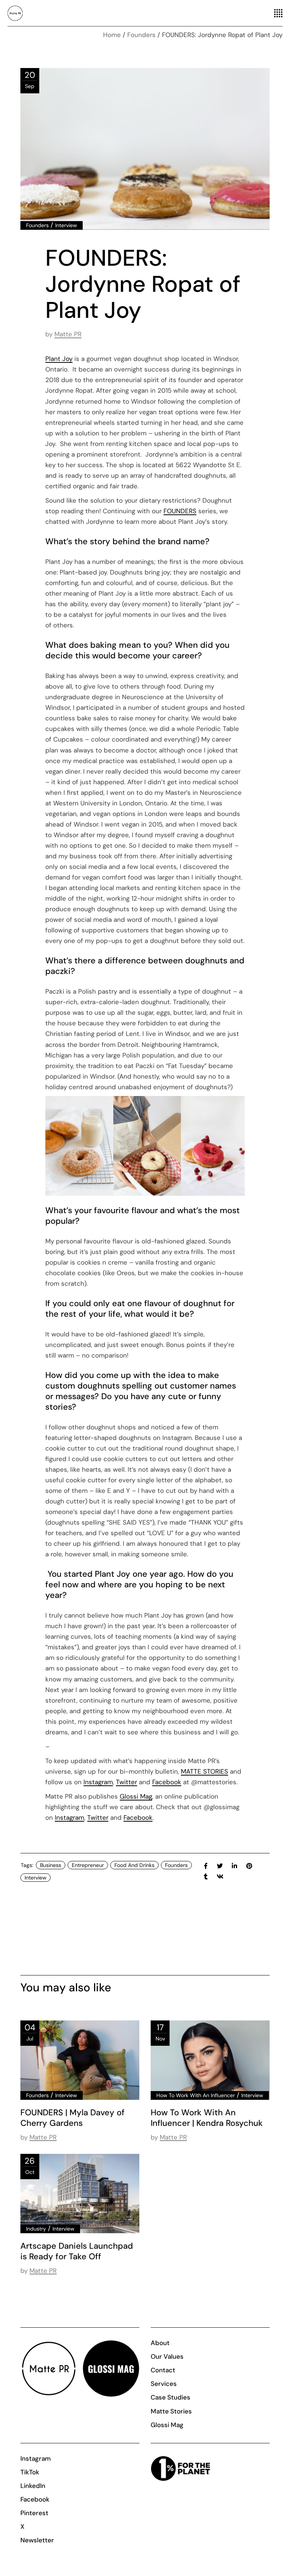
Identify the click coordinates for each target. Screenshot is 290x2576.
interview (35, 1878)
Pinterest (34, 2513)
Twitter (126, 1782)
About (160, 2343)
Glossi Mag (136, 1796)
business (51, 1865)
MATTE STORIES (204, 1771)
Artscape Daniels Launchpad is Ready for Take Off (77, 2251)
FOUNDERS (180, 511)
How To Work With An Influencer (196, 2095)
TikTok (30, 2472)
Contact (163, 2370)
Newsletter (37, 2540)
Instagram (98, 1782)
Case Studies (170, 2397)
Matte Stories (171, 2411)
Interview (66, 225)
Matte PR (68, 334)
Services (164, 2384)
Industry (36, 2229)
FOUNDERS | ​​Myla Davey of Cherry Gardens (72, 2118)
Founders (141, 35)
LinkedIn (33, 2486)
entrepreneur (88, 1865)
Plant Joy (59, 359)
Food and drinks (134, 1865)
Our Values (167, 2356)
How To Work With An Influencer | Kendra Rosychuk (207, 2118)
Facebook (167, 1782)
